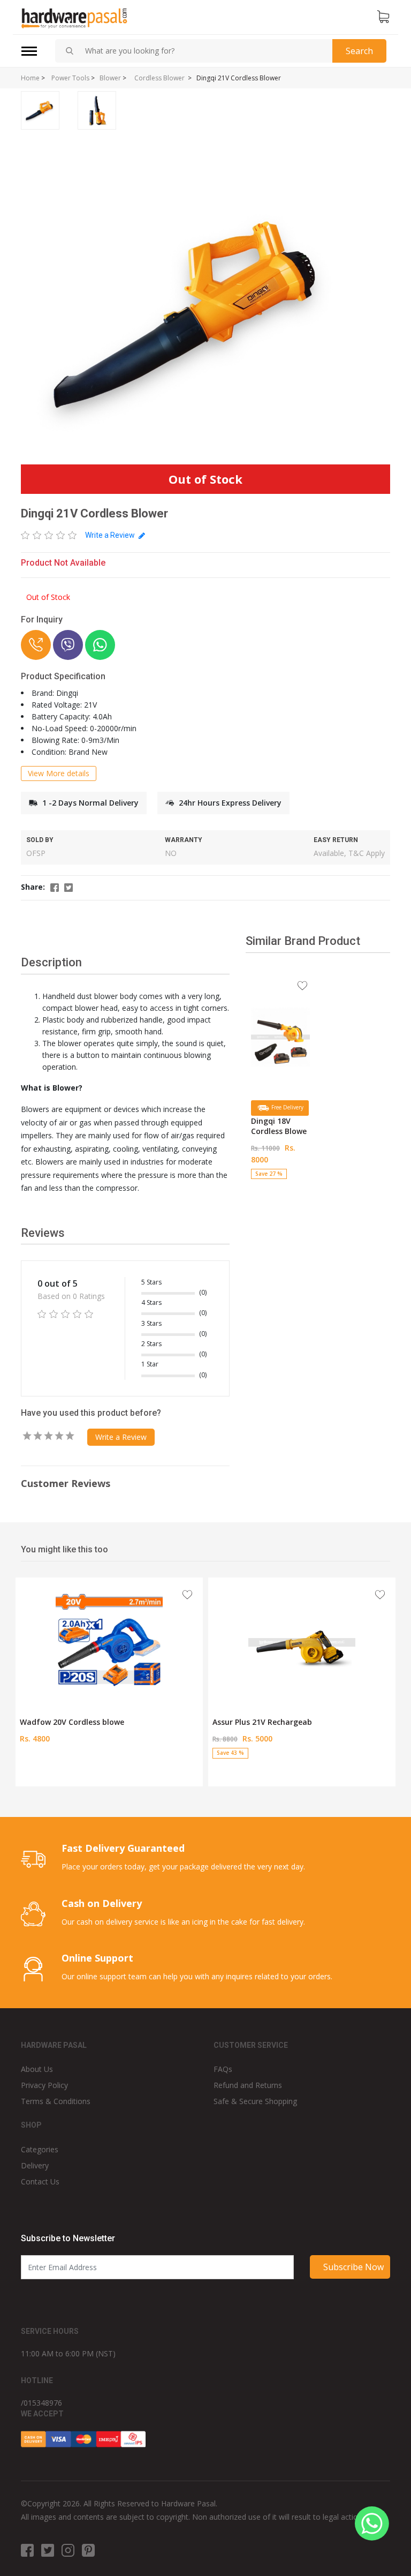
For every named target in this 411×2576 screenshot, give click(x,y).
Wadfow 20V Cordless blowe (72, 1722)
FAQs (223, 2069)
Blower (110, 78)
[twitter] (48, 2550)
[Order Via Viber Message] (68, 645)
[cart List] (383, 17)
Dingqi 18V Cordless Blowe (279, 1126)
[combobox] (204, 51)
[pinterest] (88, 2550)
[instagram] (68, 2550)
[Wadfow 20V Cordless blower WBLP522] (109, 1642)
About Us (37, 2069)
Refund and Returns (248, 2085)
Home (30, 78)
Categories (40, 2149)
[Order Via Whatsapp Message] (100, 645)
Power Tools (70, 78)
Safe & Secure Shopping (255, 2101)
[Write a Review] (49, 535)
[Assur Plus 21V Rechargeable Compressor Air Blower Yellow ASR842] (302, 1642)
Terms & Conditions (56, 2101)
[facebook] (27, 2550)
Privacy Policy (44, 2085)
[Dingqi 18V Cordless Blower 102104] (280, 1037)
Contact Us (40, 2181)
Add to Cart (281, 1182)
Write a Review (111, 535)
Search (359, 51)
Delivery (35, 2165)
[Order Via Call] (36, 645)
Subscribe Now (353, 2267)
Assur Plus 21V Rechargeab (262, 1722)
